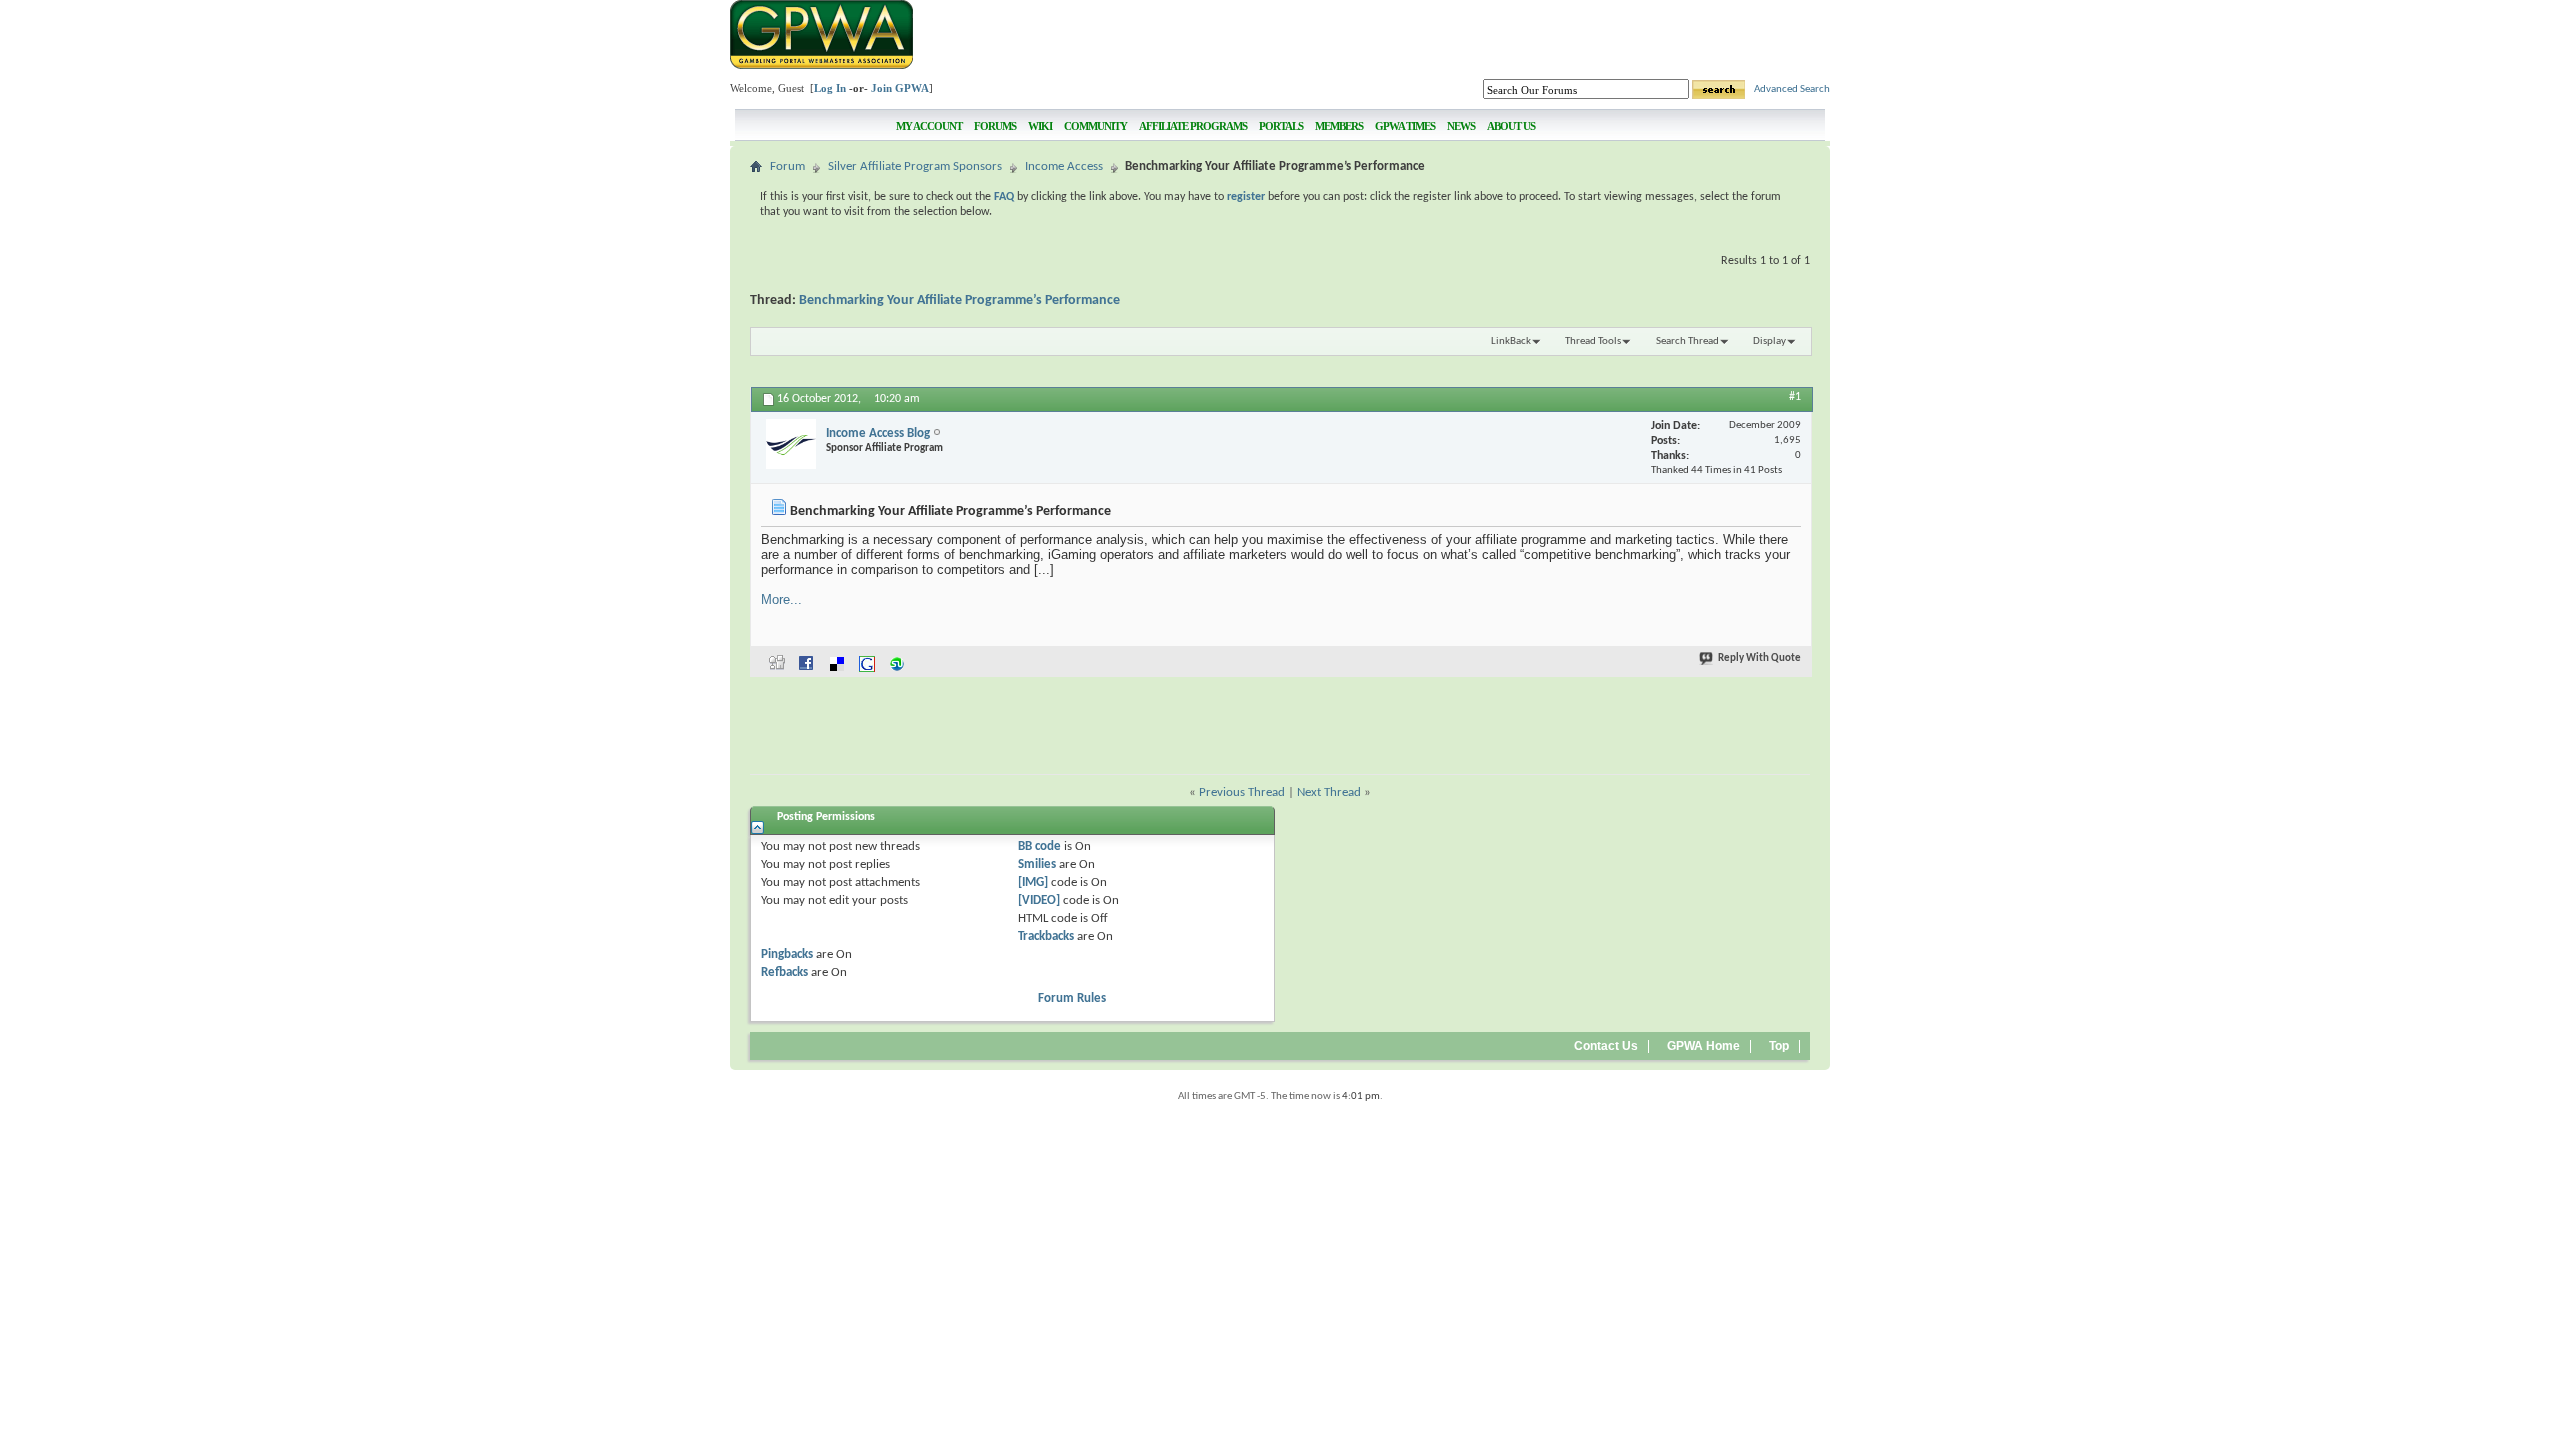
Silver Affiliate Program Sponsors (915, 166)
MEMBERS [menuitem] (1339, 126)
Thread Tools (1593, 341)
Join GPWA (900, 88)
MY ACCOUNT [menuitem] (929, 126)
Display (1769, 341)
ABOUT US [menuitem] (1511, 126)
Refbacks (784, 972)
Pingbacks (787, 954)
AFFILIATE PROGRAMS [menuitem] (1193, 126)
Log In (830, 88)
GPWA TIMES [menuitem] (1405, 126)
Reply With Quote (1759, 658)
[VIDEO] (1039, 900)
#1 (1795, 397)
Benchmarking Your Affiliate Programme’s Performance (959, 300)
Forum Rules (1072, 998)
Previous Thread (1242, 792)
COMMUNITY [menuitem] (1095, 126)
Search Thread (1687, 341)
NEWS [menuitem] (1461, 126)
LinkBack (1511, 341)
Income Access (1064, 166)
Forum (787, 166)
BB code (1039, 846)
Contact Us (1606, 1046)
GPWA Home (1703, 1046)
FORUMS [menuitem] (995, 126)
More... (781, 599)
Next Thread (1329, 792)
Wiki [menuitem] (1040, 126)
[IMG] (1033, 882)
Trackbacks (1046, 936)
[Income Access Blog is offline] (791, 444)
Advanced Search (1792, 89)
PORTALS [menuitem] (1281, 126)
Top (1779, 1046)
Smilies (1037, 864)
